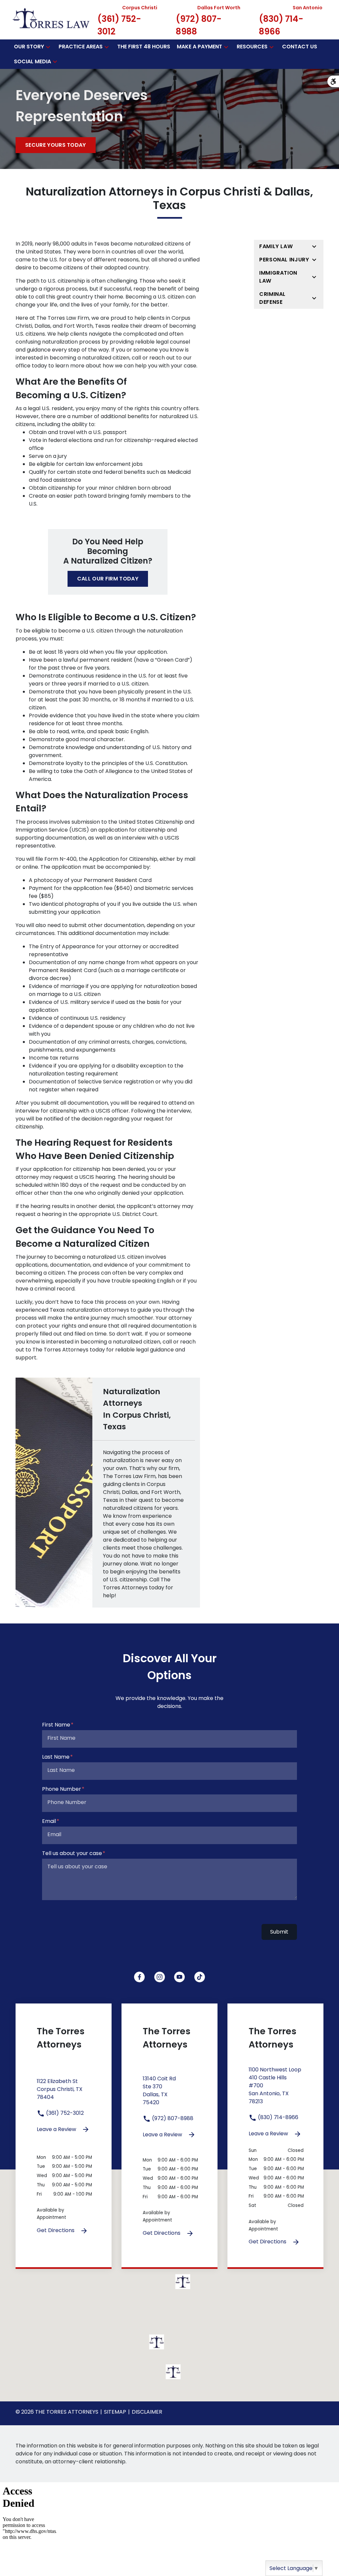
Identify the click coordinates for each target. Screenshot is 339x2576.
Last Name (56, 1757)
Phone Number (62, 1789)
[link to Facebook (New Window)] (139, 1977)
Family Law (276, 246)
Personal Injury (284, 260)
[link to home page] (51, 19)
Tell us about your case (72, 1853)
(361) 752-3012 (64, 2113)
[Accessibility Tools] (333, 81)
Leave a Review (57, 2129)
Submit (279, 1932)
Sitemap (115, 2412)
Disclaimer (147, 2412)
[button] (48, 47)
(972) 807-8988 (172, 2118)
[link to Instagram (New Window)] (160, 1977)
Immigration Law (278, 277)
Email (49, 1821)
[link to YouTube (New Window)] (179, 1977)
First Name (56, 1725)
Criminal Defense (272, 298)
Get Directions (56, 2230)
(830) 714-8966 (277, 2117)
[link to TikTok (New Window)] (200, 1977)
